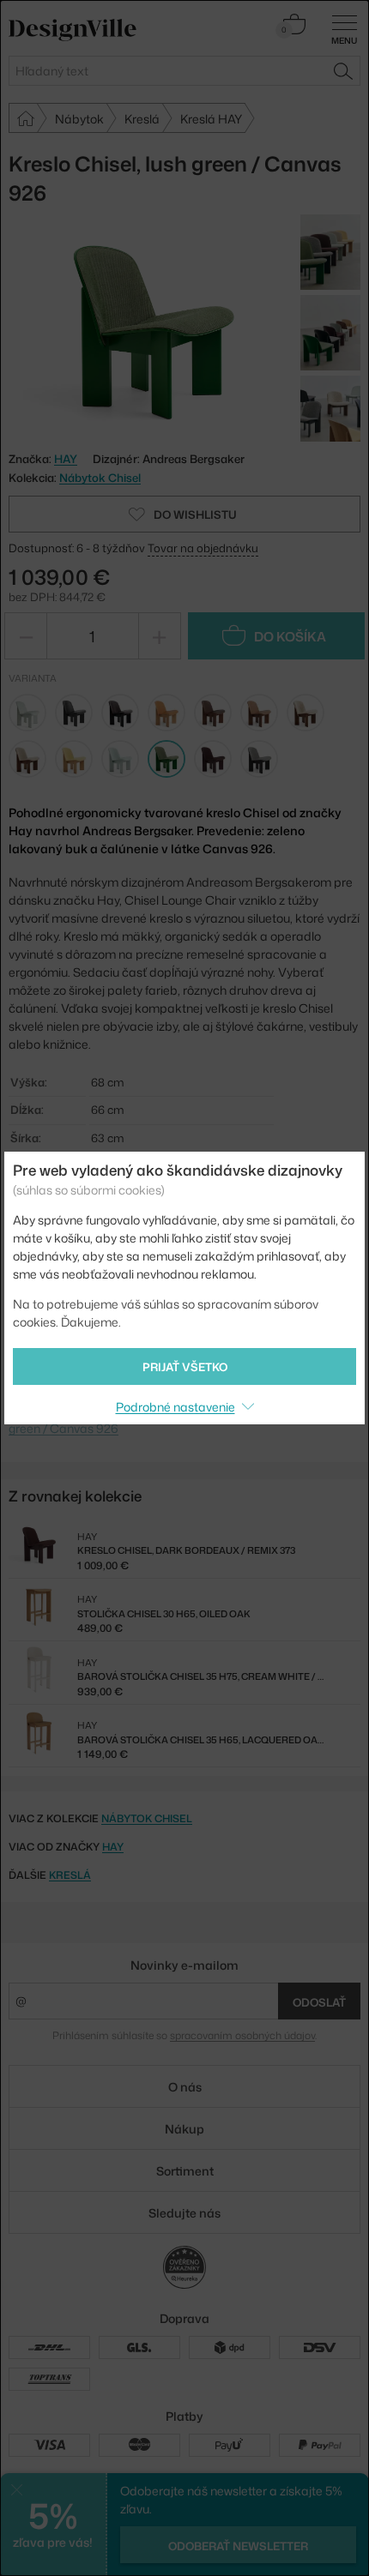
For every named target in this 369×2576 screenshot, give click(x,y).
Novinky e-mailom (184, 1965)
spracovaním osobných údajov (242, 2035)
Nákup (184, 2129)
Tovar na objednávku (203, 548)
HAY (113, 1847)
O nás (185, 2087)
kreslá (70, 1875)
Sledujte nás (184, 2213)
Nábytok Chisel (100, 478)
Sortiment (185, 2171)
